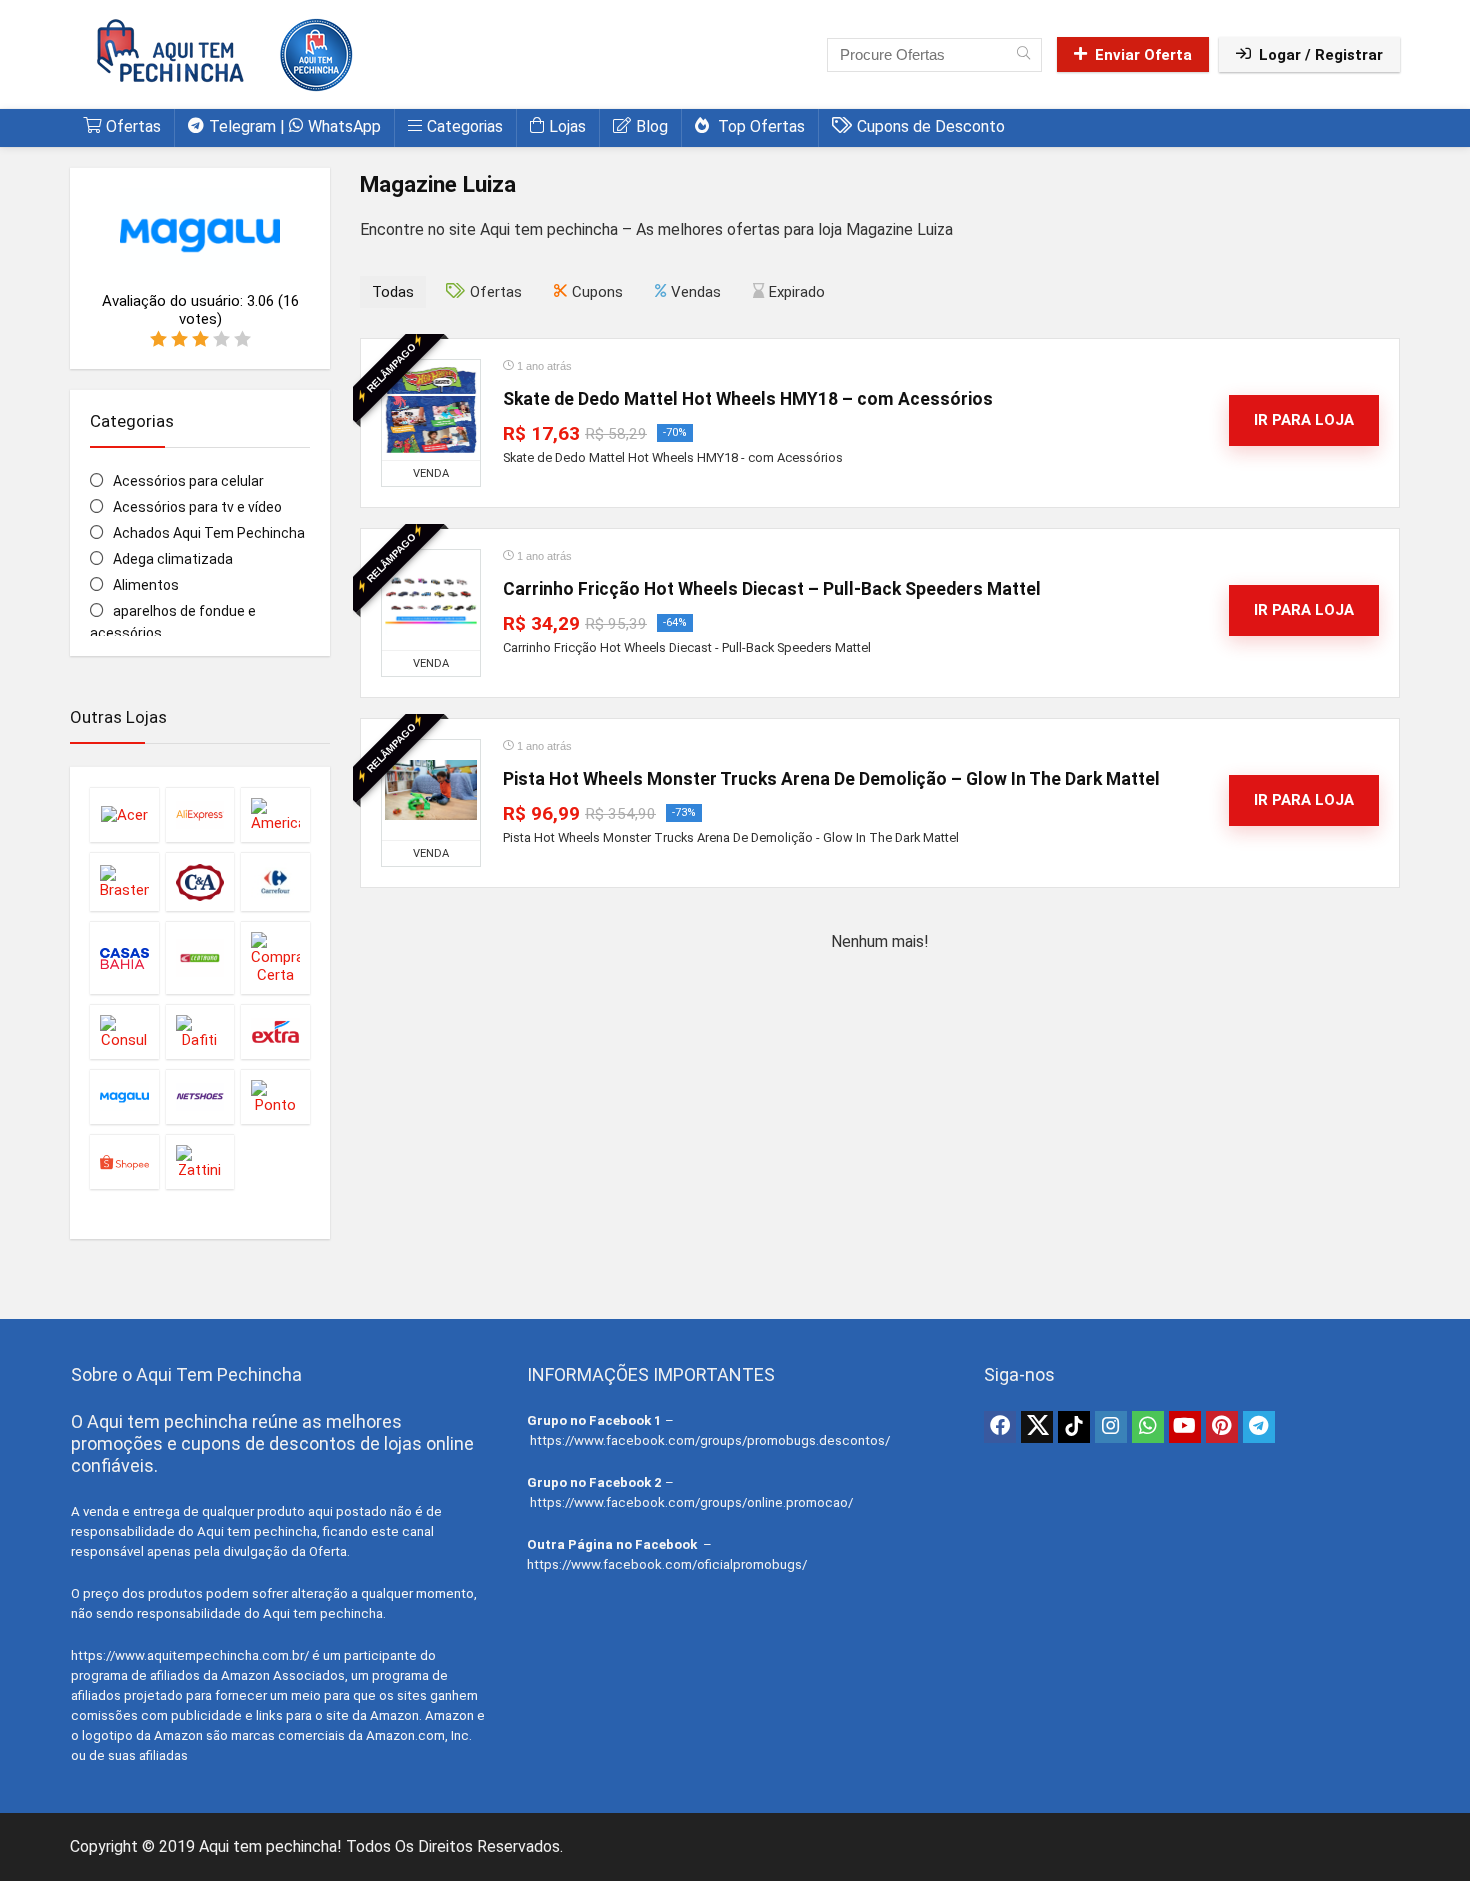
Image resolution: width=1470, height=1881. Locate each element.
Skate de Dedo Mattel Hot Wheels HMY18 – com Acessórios (748, 399)
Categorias (465, 126)
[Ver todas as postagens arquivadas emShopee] (124, 1161)
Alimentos (146, 585)
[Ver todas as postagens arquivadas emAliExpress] (200, 814)
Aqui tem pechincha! (270, 1846)
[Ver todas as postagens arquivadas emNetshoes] (200, 1096)
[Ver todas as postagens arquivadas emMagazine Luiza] (124, 1096)
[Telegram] (1259, 1427)
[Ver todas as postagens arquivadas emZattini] (200, 1161)
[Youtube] (1185, 1427)
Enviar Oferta (1143, 55)
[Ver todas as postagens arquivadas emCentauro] (200, 957)
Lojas (567, 126)
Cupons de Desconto (931, 126)
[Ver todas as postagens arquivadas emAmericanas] (275, 814)
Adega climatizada (173, 559)
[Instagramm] (1111, 1427)
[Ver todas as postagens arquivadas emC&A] (200, 881)
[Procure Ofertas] (1023, 55)
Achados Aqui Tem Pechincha (209, 533)
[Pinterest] (1222, 1427)
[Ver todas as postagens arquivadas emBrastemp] (124, 881)
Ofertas (133, 126)
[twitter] (1037, 1427)
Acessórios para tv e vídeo (197, 507)
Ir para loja (1304, 420)
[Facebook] (1000, 1427)
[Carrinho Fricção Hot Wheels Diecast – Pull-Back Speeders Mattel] (431, 600)
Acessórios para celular (188, 481)
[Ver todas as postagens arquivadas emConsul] (124, 1031)
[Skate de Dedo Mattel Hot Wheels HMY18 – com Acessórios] (431, 410)
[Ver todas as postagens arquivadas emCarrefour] (275, 881)
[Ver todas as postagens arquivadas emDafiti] (200, 1031)
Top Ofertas (759, 126)
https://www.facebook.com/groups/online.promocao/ (691, 1502)
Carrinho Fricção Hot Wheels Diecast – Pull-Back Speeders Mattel (772, 589)
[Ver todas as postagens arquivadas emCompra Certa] (275, 957)
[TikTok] (1074, 1427)
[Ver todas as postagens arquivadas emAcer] (124, 814)
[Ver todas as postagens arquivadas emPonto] (275, 1096)
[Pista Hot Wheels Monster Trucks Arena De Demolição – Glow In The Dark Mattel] (431, 790)
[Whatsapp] (1148, 1427)
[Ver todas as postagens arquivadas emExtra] (275, 1031)
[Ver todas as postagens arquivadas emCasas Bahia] (124, 957)
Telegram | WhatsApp (295, 126)
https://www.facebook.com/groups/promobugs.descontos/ (710, 1440)
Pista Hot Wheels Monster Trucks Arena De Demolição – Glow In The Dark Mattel (831, 779)
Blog (652, 126)
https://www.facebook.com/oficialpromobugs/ (667, 1564)
